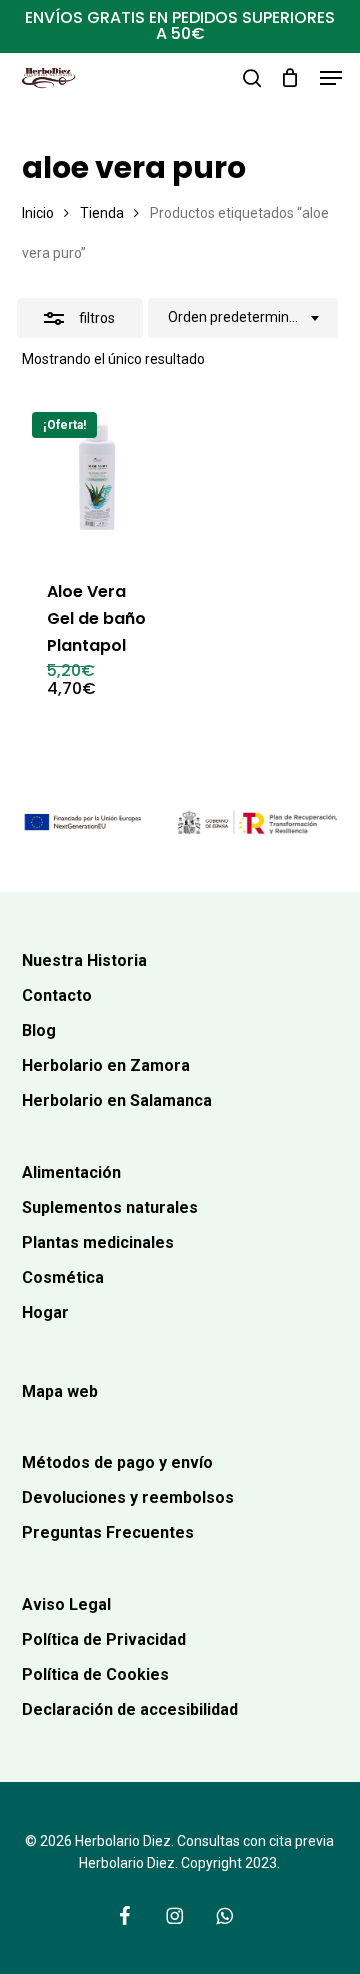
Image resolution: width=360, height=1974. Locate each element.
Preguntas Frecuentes (108, 1532)
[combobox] (243, 318)
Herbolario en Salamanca (117, 1100)
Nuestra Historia (84, 960)
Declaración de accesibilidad (130, 1709)
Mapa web (60, 1391)
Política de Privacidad (104, 1639)
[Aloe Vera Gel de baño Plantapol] (97, 477)
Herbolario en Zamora (106, 1065)
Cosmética (63, 1277)
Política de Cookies (95, 1674)
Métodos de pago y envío (117, 1462)
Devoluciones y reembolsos (128, 1497)
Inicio (38, 213)
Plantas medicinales (98, 1242)
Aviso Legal (66, 1604)
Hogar (45, 1312)
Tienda (102, 213)
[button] (331, 78)
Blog (39, 1030)
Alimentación (71, 1172)
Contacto (57, 995)
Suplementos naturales (110, 1207)
